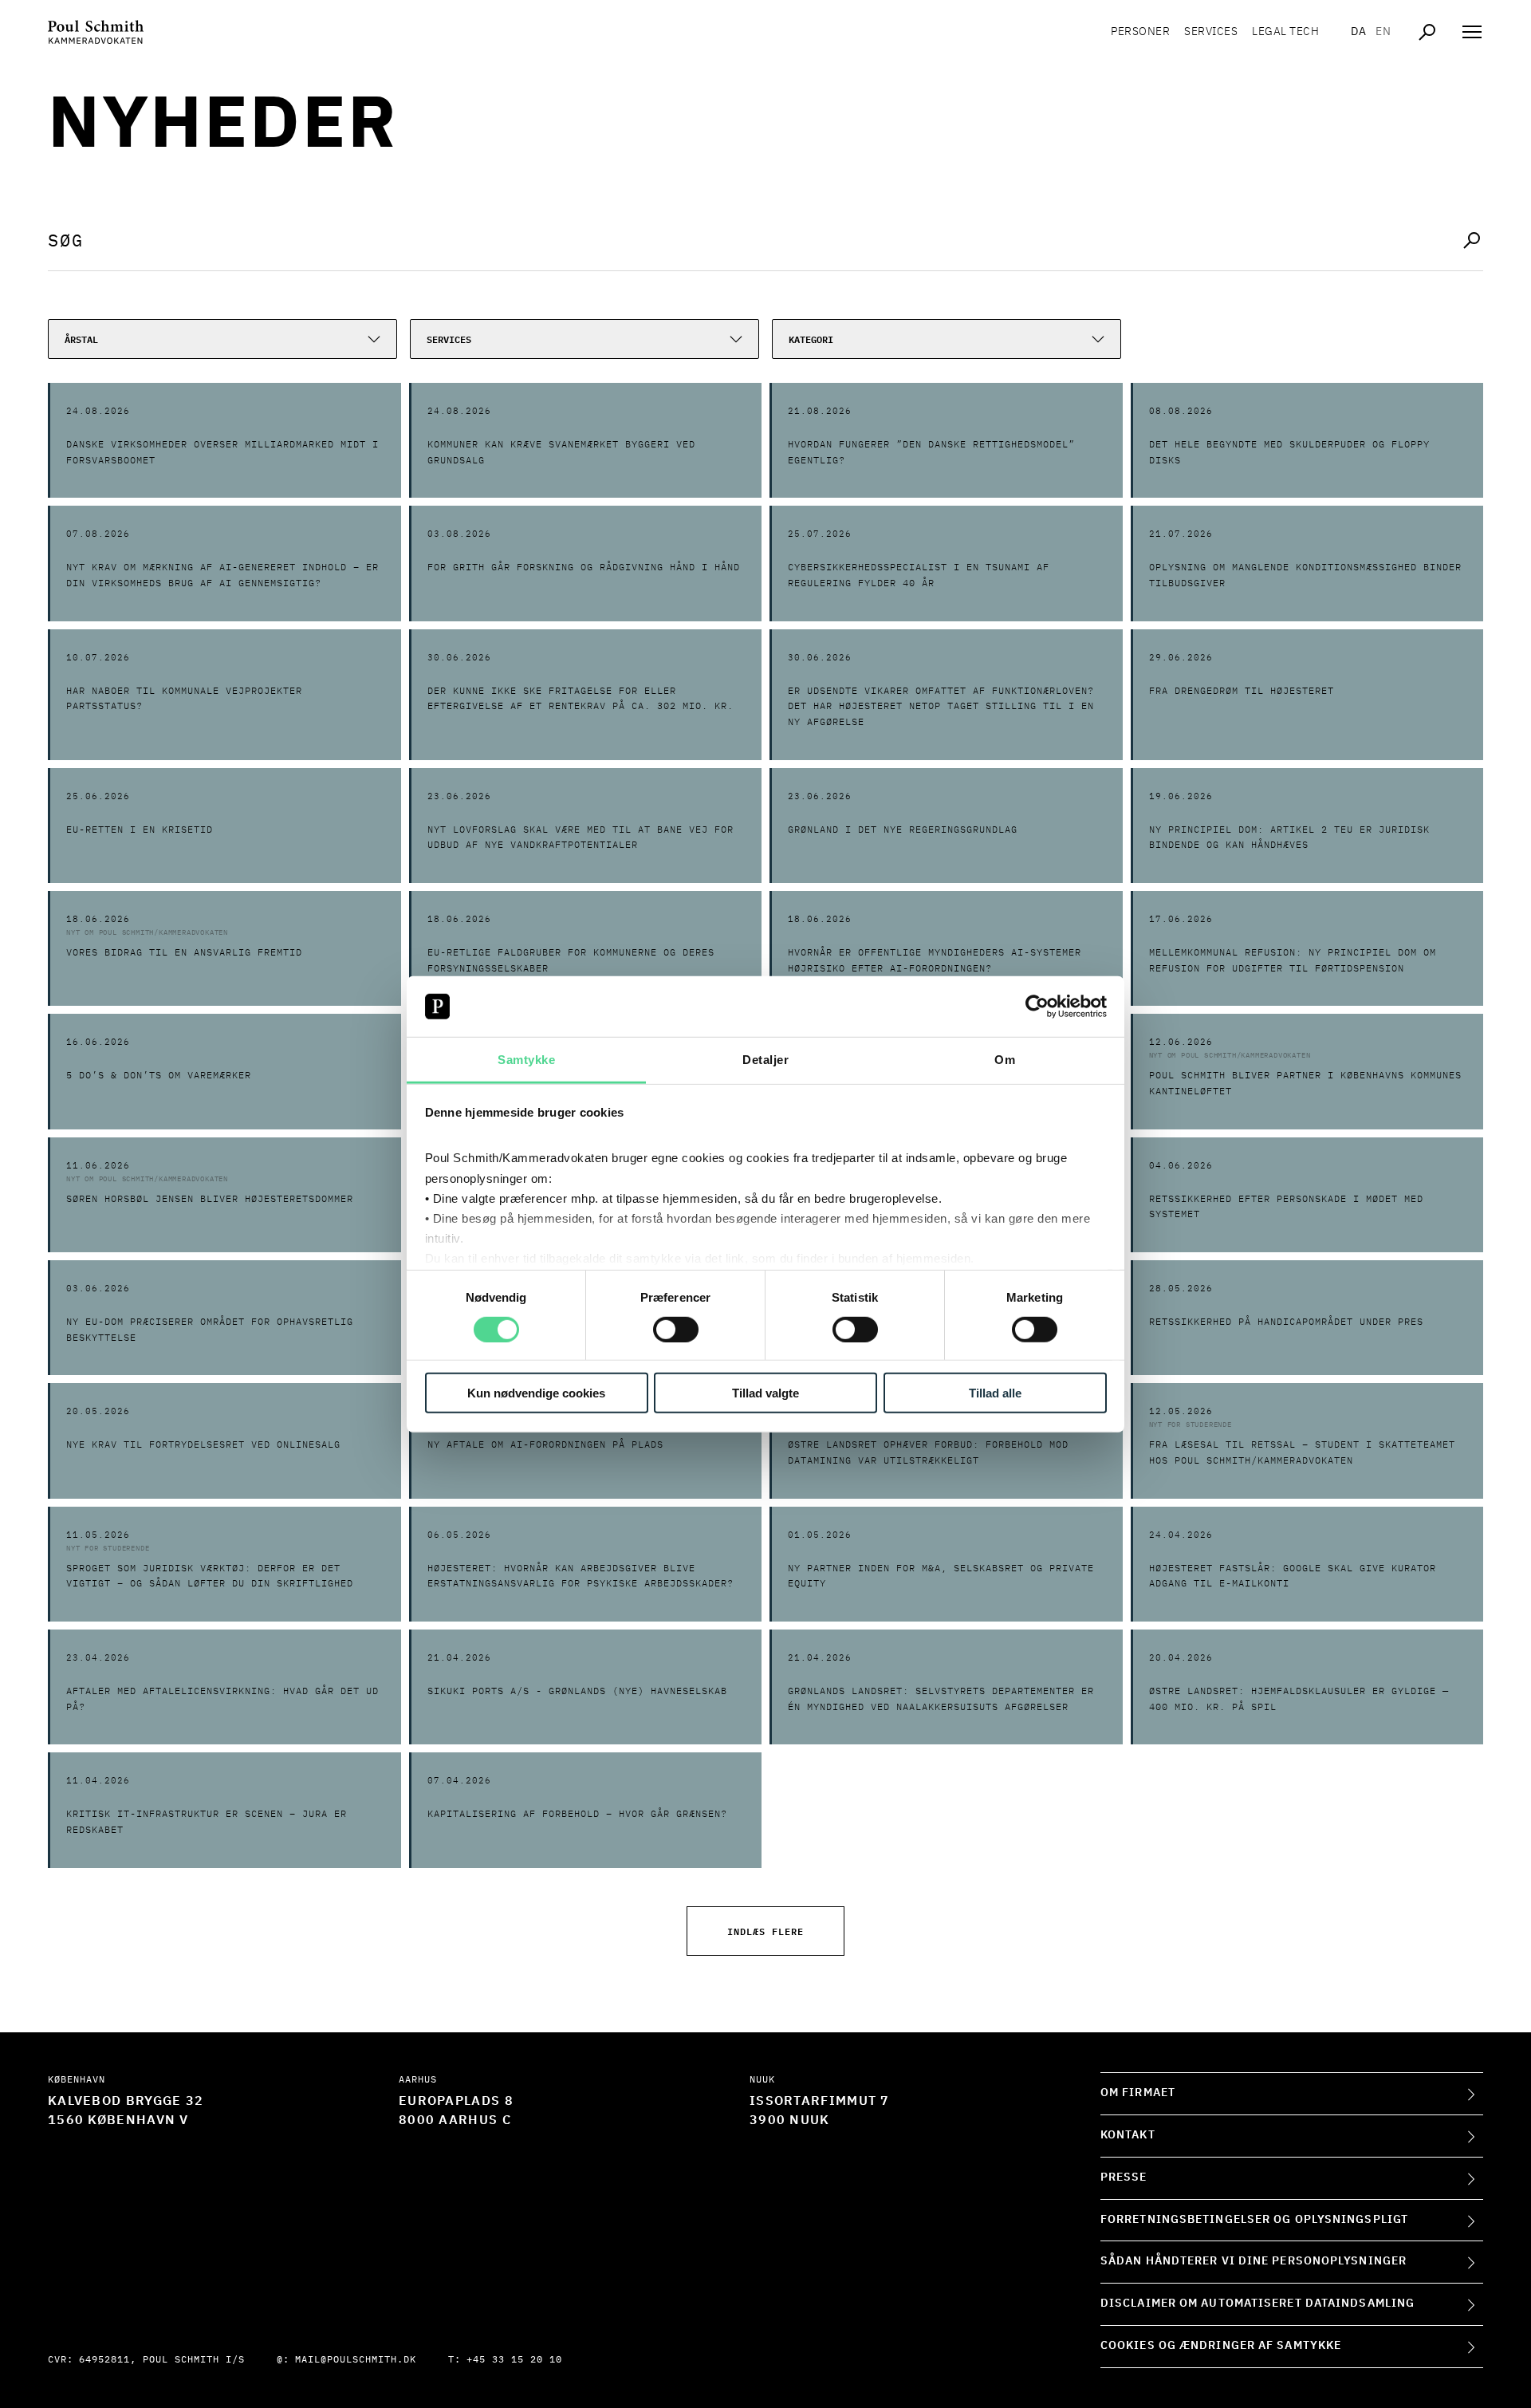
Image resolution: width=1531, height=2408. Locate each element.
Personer (1140, 32)
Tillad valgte (765, 1393)
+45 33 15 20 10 (514, 2360)
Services (1211, 32)
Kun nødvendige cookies (536, 1393)
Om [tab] (1005, 1060)
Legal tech (1285, 32)
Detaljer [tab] (765, 1060)
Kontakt (1128, 2135)
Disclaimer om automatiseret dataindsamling (1257, 2304)
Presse (1124, 2177)
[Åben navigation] (1472, 32)
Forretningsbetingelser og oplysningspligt (1254, 2220)
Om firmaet (1138, 2093)
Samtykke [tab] (526, 1060)
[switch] (676, 1329)
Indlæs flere (765, 1931)
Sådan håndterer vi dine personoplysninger (1254, 2261)
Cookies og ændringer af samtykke (1221, 2346)
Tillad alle (995, 1393)
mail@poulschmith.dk (356, 2360)
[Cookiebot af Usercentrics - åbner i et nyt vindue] (1037, 1007)
